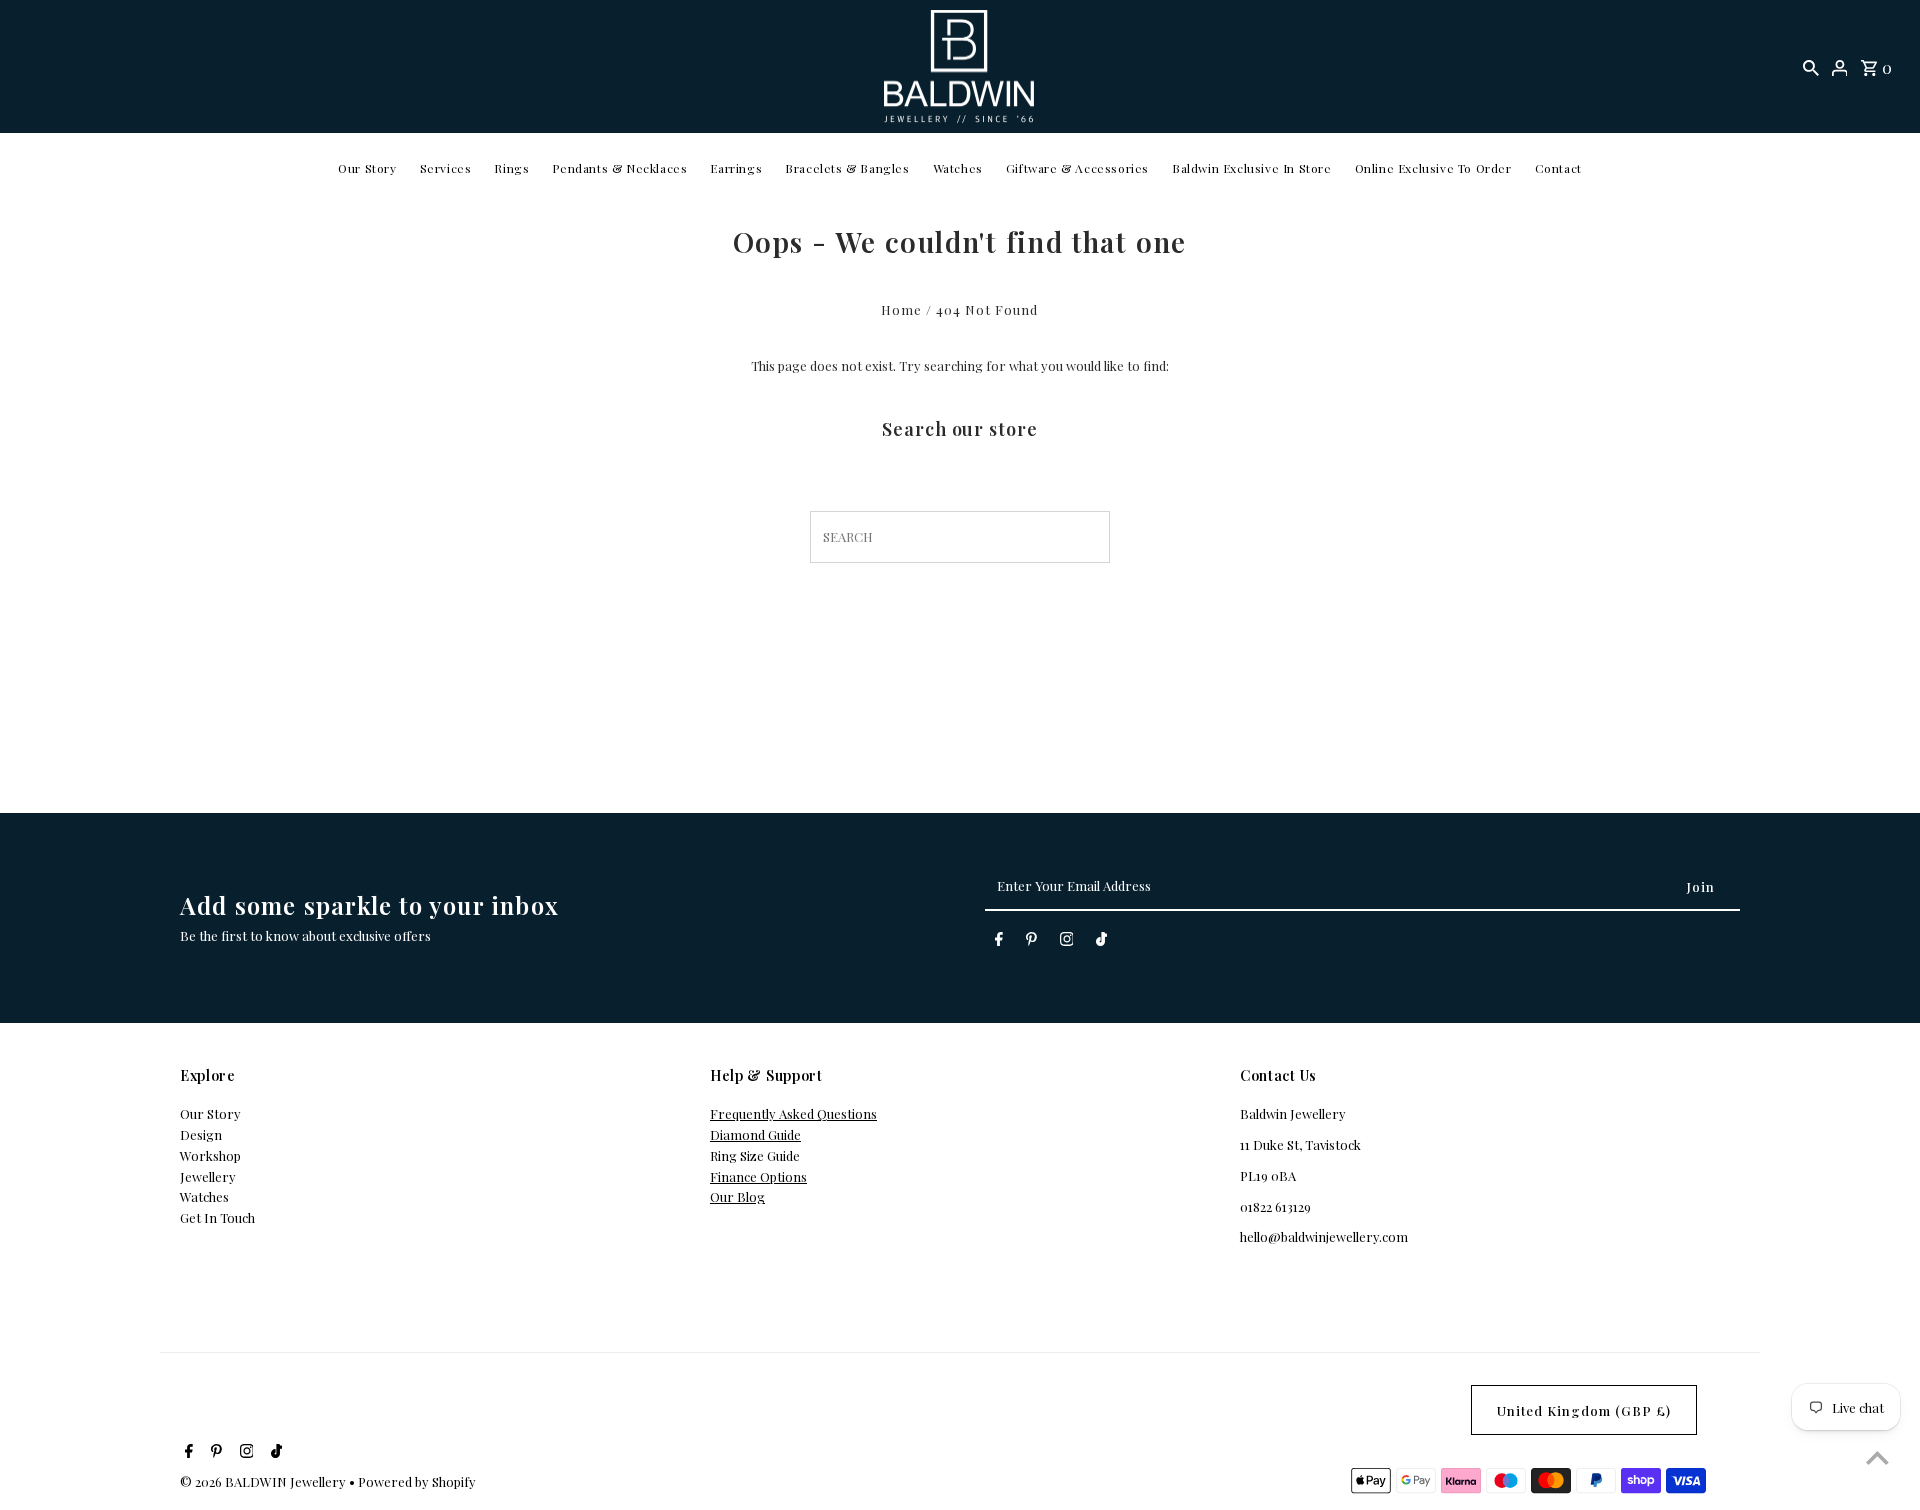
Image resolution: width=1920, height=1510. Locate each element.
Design (201, 1134)
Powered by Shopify (417, 1481)
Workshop (210, 1155)
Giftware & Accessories (1077, 168)
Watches (958, 168)
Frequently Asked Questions (793, 1113)
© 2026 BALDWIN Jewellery (264, 1481)
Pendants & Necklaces (619, 168)
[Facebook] (999, 942)
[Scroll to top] (1877, 1457)
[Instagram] (1067, 942)
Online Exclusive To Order (1433, 168)
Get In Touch (217, 1217)
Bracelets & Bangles (847, 168)
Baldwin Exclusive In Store (1252, 168)
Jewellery (208, 1176)
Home (901, 309)
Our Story (367, 168)
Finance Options (758, 1176)
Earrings (736, 168)
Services (446, 168)
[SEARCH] (1811, 67)
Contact (1558, 168)
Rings (511, 168)
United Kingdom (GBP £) (1584, 1410)
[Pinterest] (1031, 942)
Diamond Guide (755, 1134)
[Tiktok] (1101, 942)
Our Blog (737, 1196)
